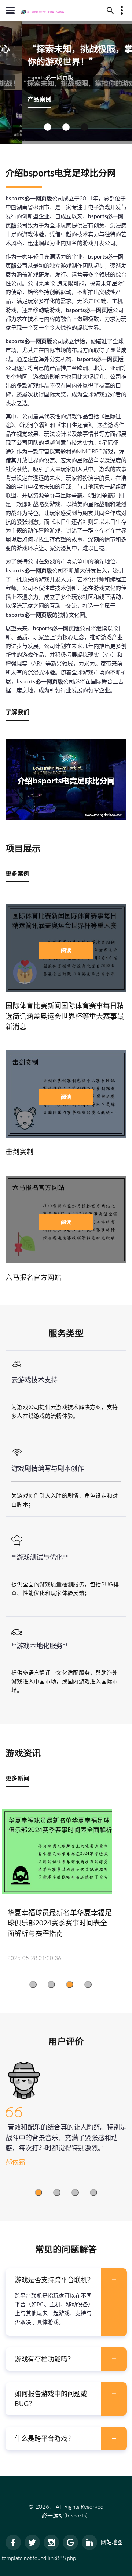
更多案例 (17, 873)
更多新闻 (17, 1778)
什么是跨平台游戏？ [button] (44, 2438)
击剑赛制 (19, 1152)
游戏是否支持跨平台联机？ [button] (54, 2280)
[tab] (66, 2280)
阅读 (66, 950)
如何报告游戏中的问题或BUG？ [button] (51, 2399)
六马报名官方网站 (33, 1277)
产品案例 (17, 99)
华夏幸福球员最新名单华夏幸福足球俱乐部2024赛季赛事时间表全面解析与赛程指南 (60, 1923)
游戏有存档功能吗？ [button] (44, 2359)
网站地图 (112, 2542)
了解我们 (17, 712)
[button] (48, 127)
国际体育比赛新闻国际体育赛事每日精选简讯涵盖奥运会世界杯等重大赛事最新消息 (65, 1016)
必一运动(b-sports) (65, 2515)
